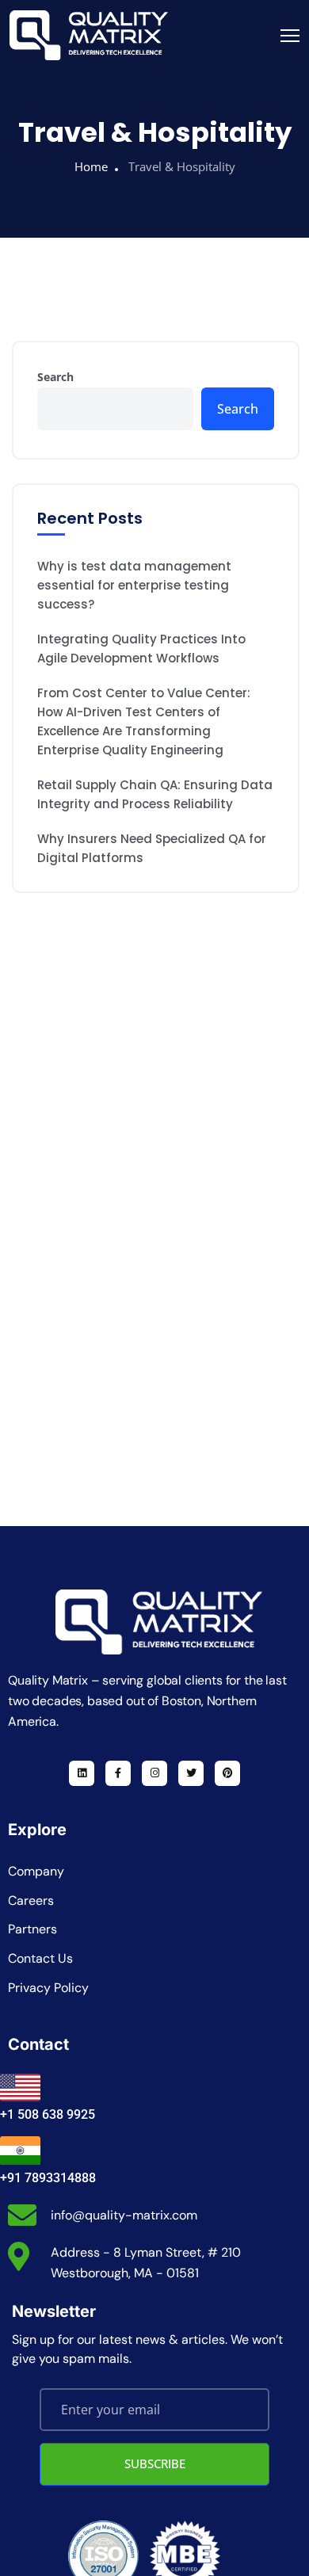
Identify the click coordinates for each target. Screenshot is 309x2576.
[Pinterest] (227, 1773)
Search (55, 377)
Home (91, 166)
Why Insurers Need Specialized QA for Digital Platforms (152, 848)
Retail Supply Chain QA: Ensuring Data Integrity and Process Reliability (155, 794)
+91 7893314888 (48, 2178)
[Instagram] (154, 1773)
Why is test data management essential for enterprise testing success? (134, 585)
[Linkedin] (82, 1773)
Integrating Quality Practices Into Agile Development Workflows (141, 649)
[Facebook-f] (118, 1773)
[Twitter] (191, 1773)
